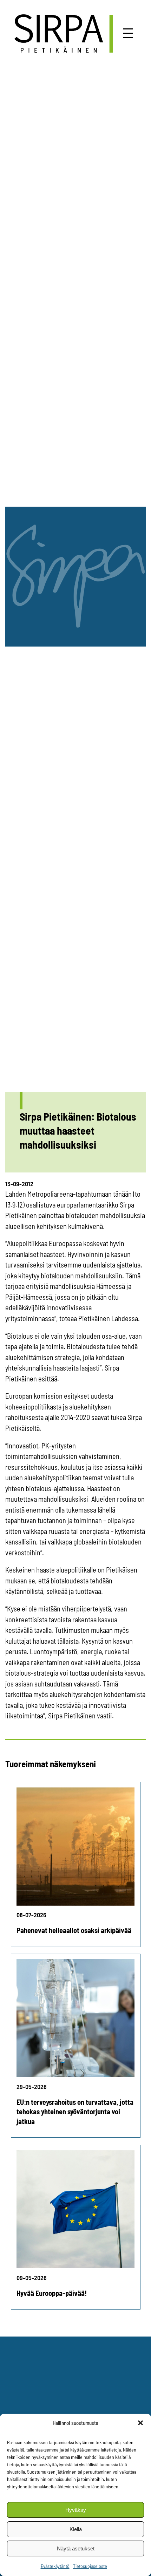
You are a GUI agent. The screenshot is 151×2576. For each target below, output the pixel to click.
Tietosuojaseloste (90, 2566)
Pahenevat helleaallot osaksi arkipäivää (74, 1930)
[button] (140, 2423)
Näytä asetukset (76, 2548)
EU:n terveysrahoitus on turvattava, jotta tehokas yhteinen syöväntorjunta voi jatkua (75, 2112)
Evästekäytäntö (55, 2566)
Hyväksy (76, 2510)
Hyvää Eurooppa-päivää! (52, 2293)
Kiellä (76, 2529)
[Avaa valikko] (128, 33)
